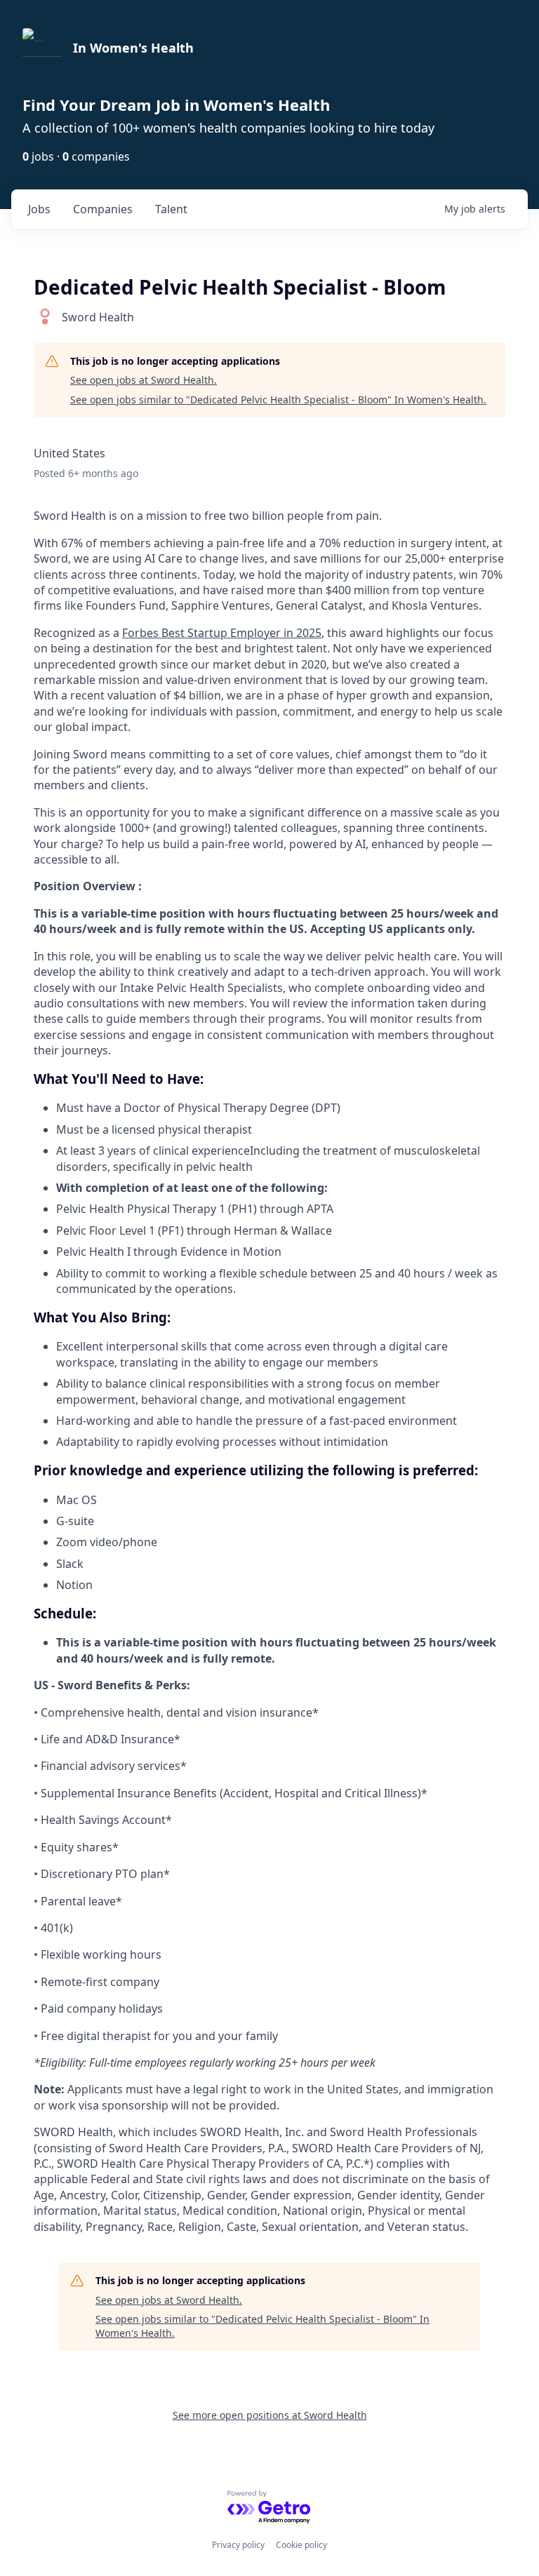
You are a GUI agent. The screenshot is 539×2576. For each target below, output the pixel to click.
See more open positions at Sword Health (270, 2415)
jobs (39, 209)
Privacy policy (238, 2545)
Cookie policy (301, 2545)
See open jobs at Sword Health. (144, 380)
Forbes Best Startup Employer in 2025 (222, 633)
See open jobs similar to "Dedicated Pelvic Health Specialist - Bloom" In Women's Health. (278, 400)
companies (103, 209)
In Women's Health (133, 48)
